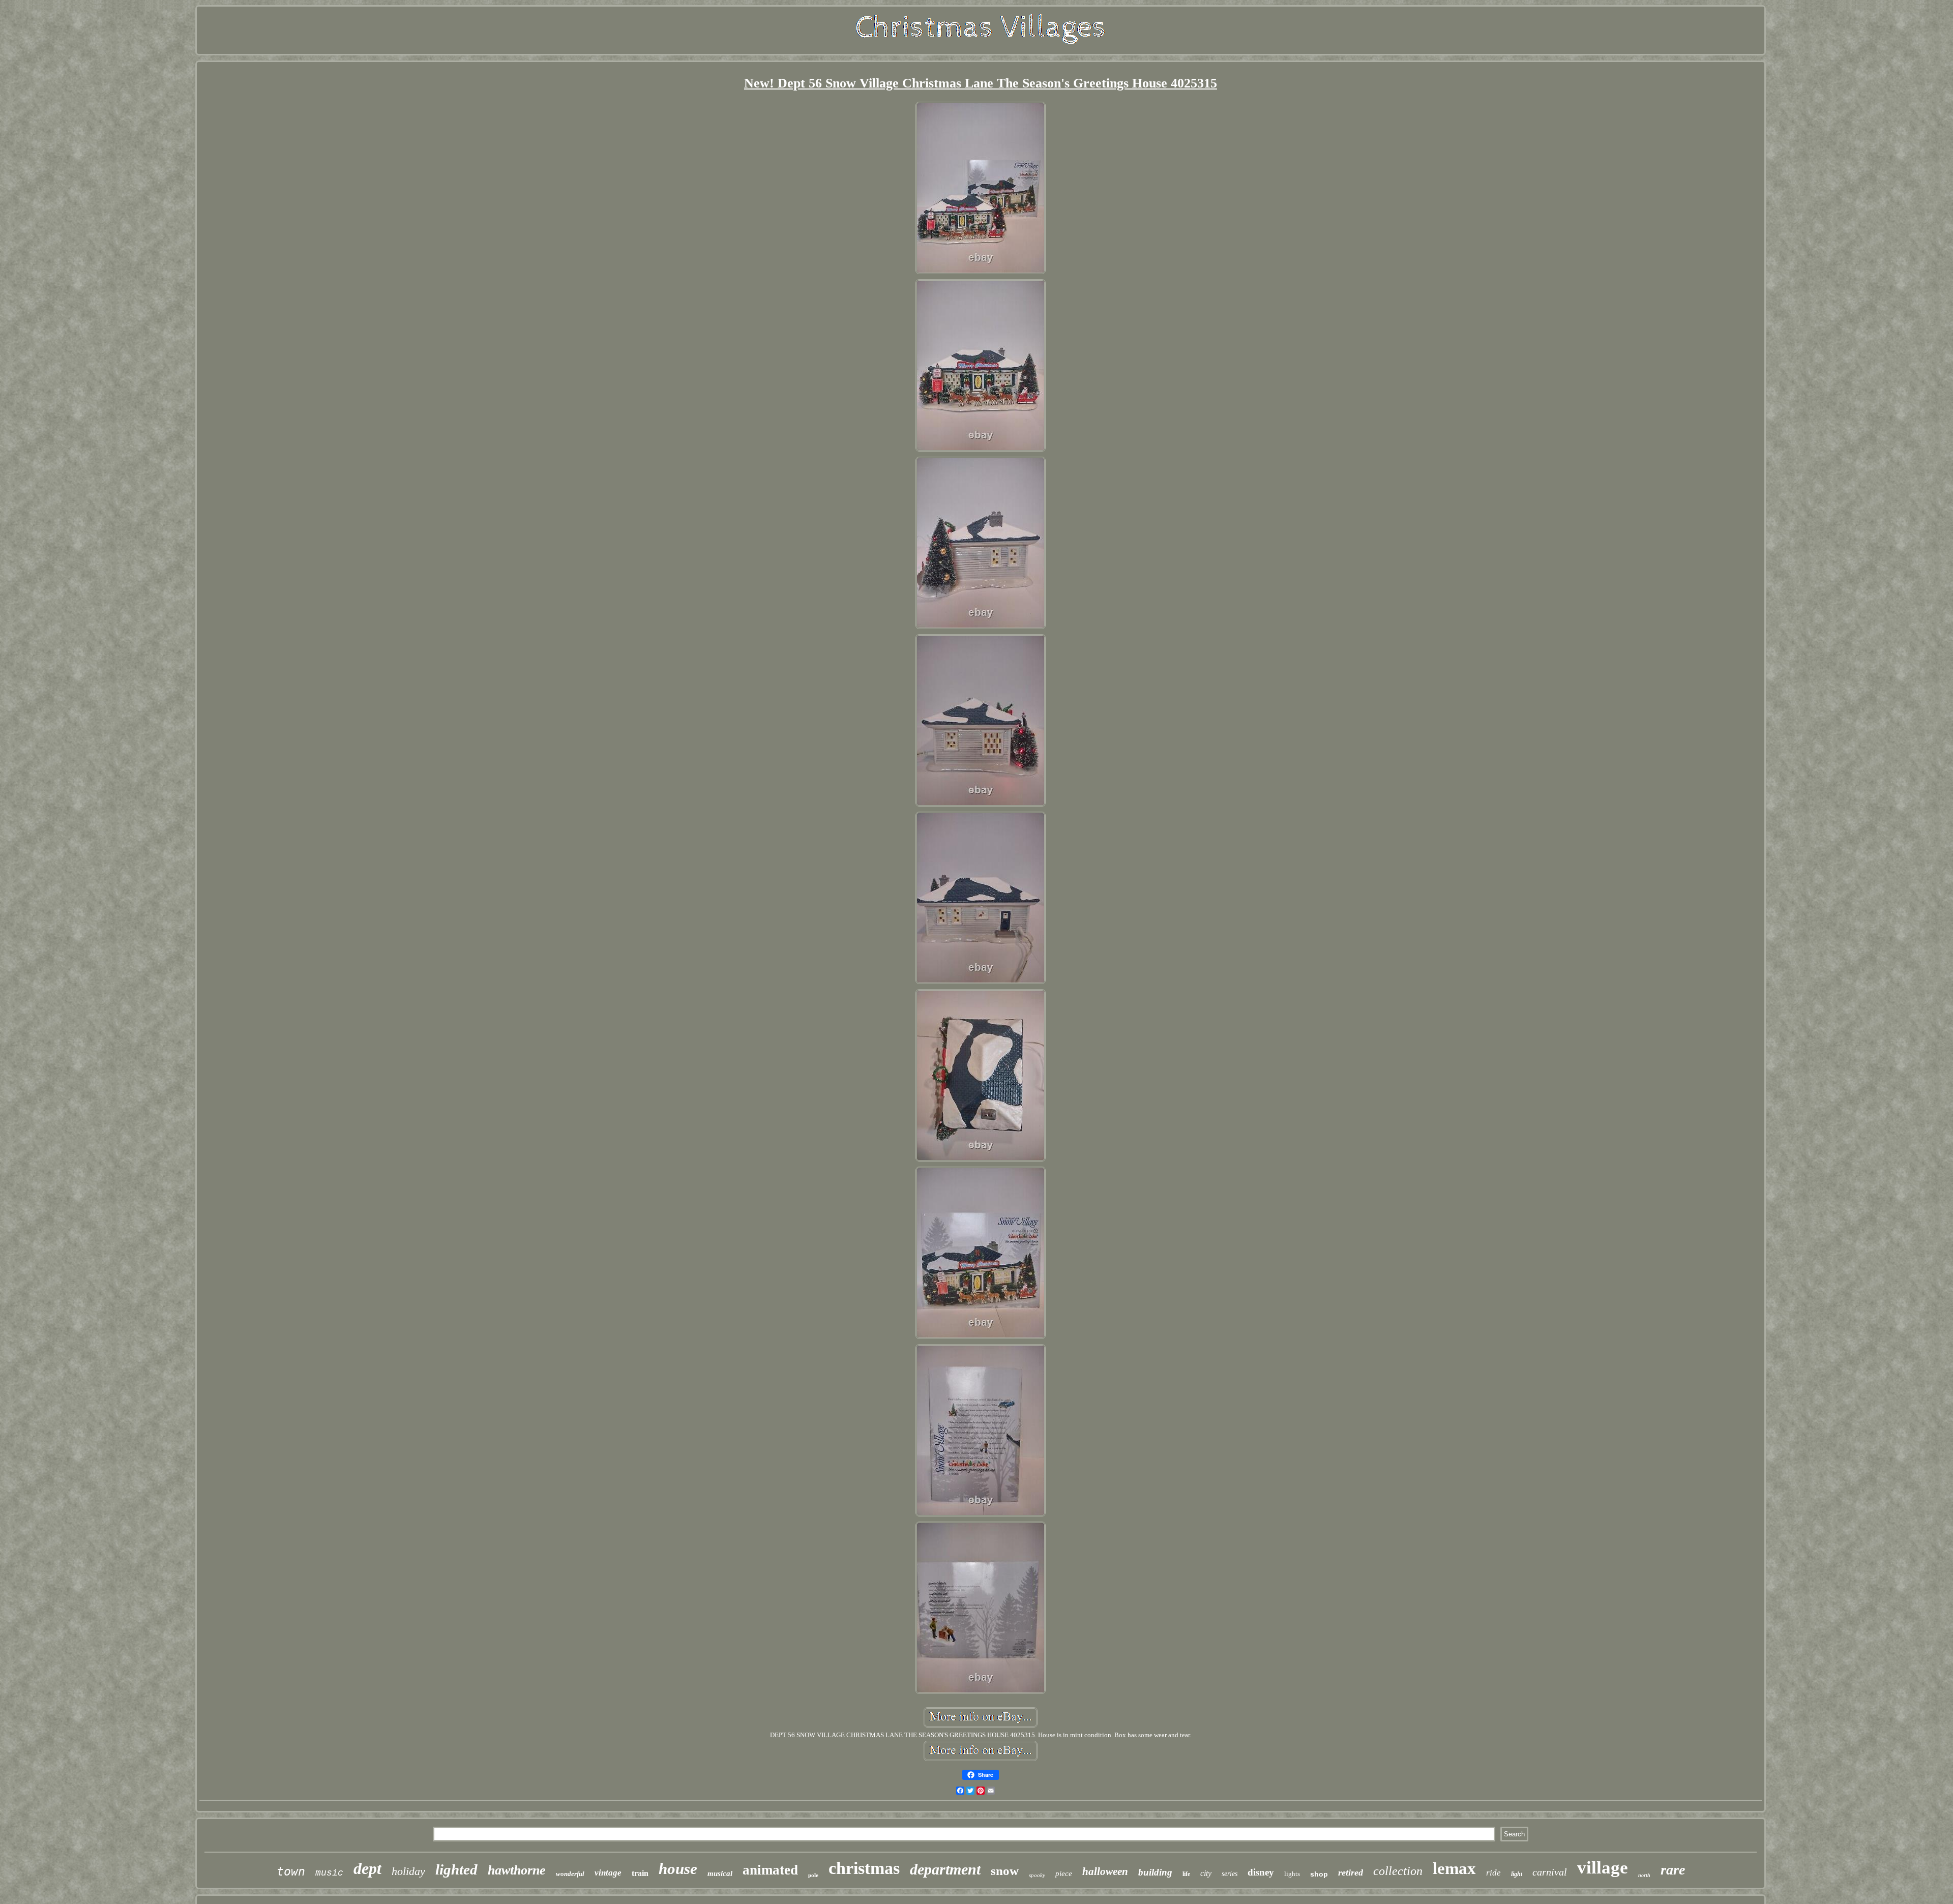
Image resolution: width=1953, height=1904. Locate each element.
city (1206, 1873)
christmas (864, 1868)
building (1155, 1872)
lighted (456, 1869)
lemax (1454, 1868)
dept (367, 1868)
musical (720, 1873)
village (1603, 1868)
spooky (1037, 1875)
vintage (608, 1873)
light (1517, 1874)
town (291, 1871)
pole (813, 1875)
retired (1351, 1872)
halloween (1105, 1871)
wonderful (570, 1874)
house (678, 1869)
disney (1261, 1872)
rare (1673, 1870)
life (1186, 1874)
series (1230, 1874)
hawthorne (517, 1870)
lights (1292, 1874)
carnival (1550, 1872)
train (640, 1873)
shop (1319, 1874)
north (1644, 1875)
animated (770, 1870)
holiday (408, 1871)
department (945, 1869)
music (329, 1873)
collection (1398, 1871)
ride (1493, 1873)
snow (1005, 1871)
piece (1064, 1873)
